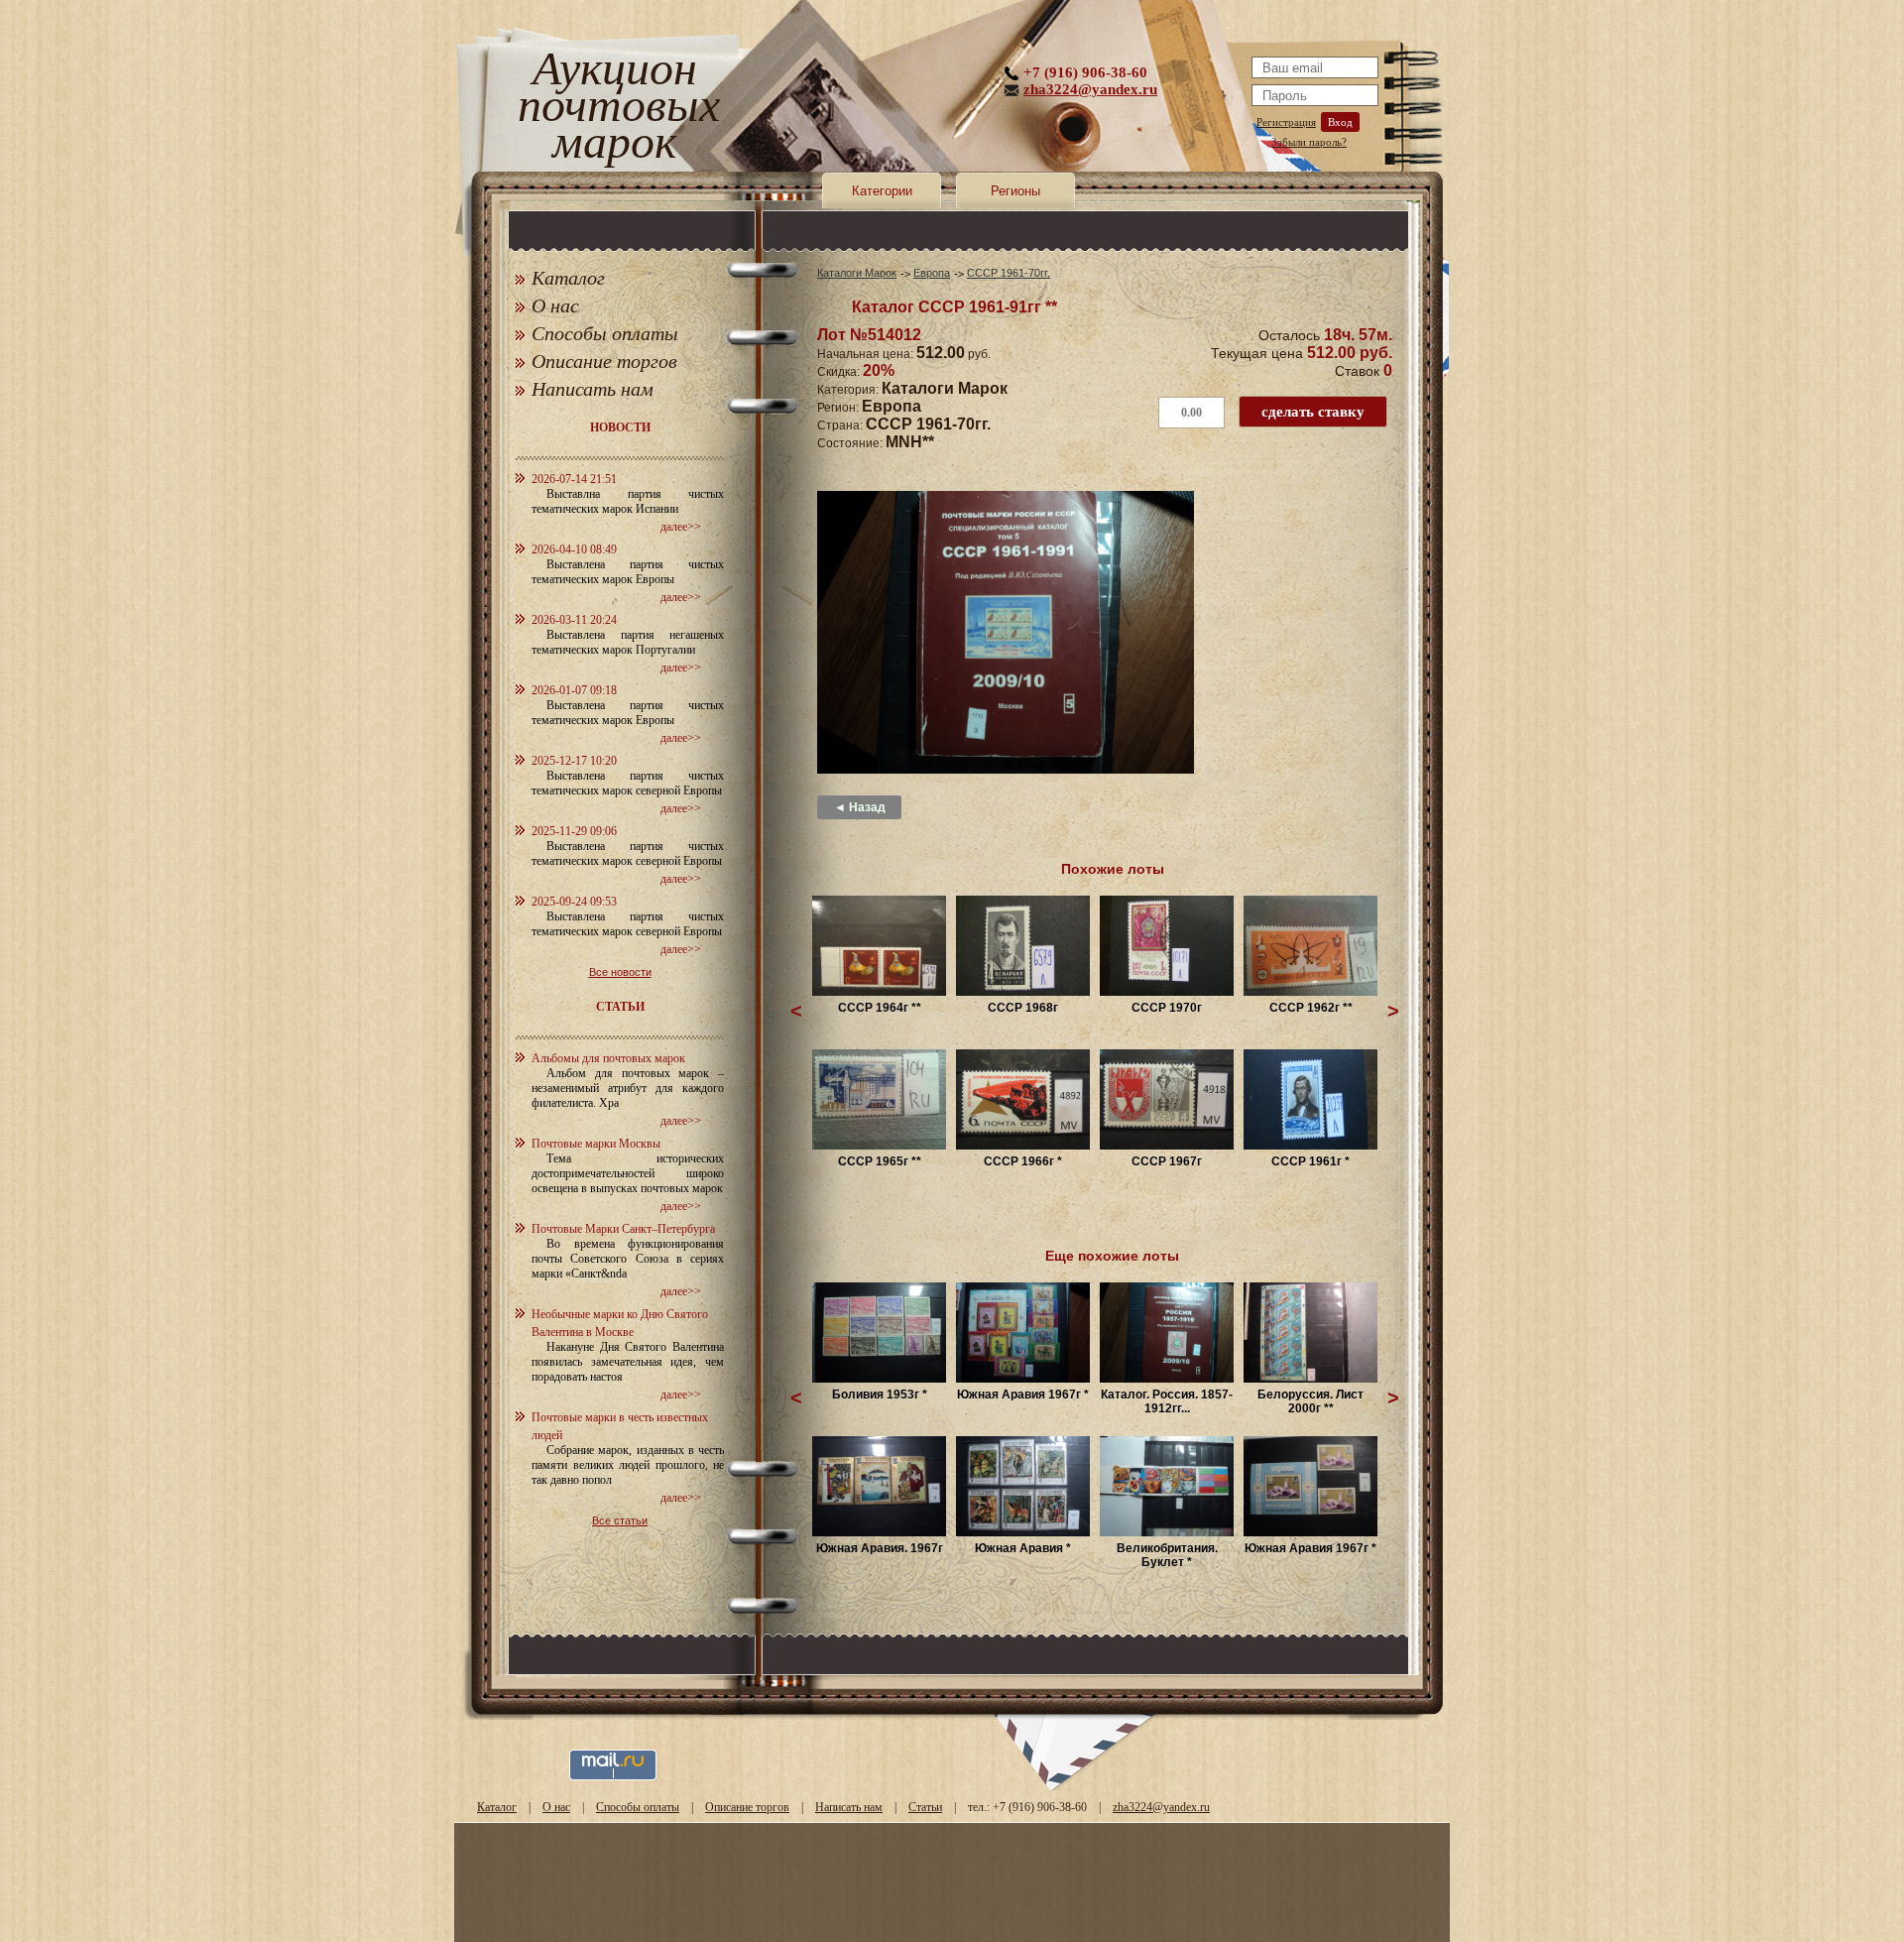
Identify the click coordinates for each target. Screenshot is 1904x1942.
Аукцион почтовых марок (614, 109)
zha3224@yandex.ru (1090, 89)
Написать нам (593, 389)
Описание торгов (604, 361)
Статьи (925, 1807)
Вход (1340, 122)
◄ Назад (860, 807)
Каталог (568, 278)
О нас (555, 305)
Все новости (620, 972)
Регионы (1015, 191)
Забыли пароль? (1309, 142)
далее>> (681, 527)
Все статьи (620, 1520)
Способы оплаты (605, 333)
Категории (882, 191)
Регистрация (1286, 122)
